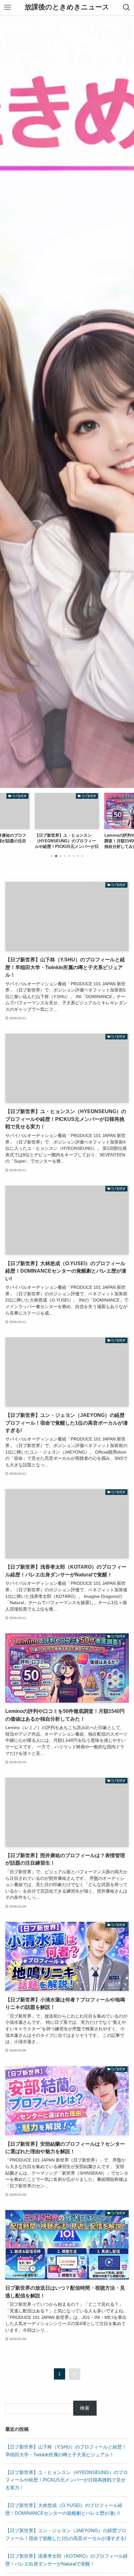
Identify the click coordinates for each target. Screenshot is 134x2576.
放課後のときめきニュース (67, 7)
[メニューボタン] (7, 7)
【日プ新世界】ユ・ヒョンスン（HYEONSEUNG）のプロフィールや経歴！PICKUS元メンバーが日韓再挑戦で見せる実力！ (67, 2480)
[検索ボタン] (127, 7)
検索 (85, 2408)
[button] (52, 856)
